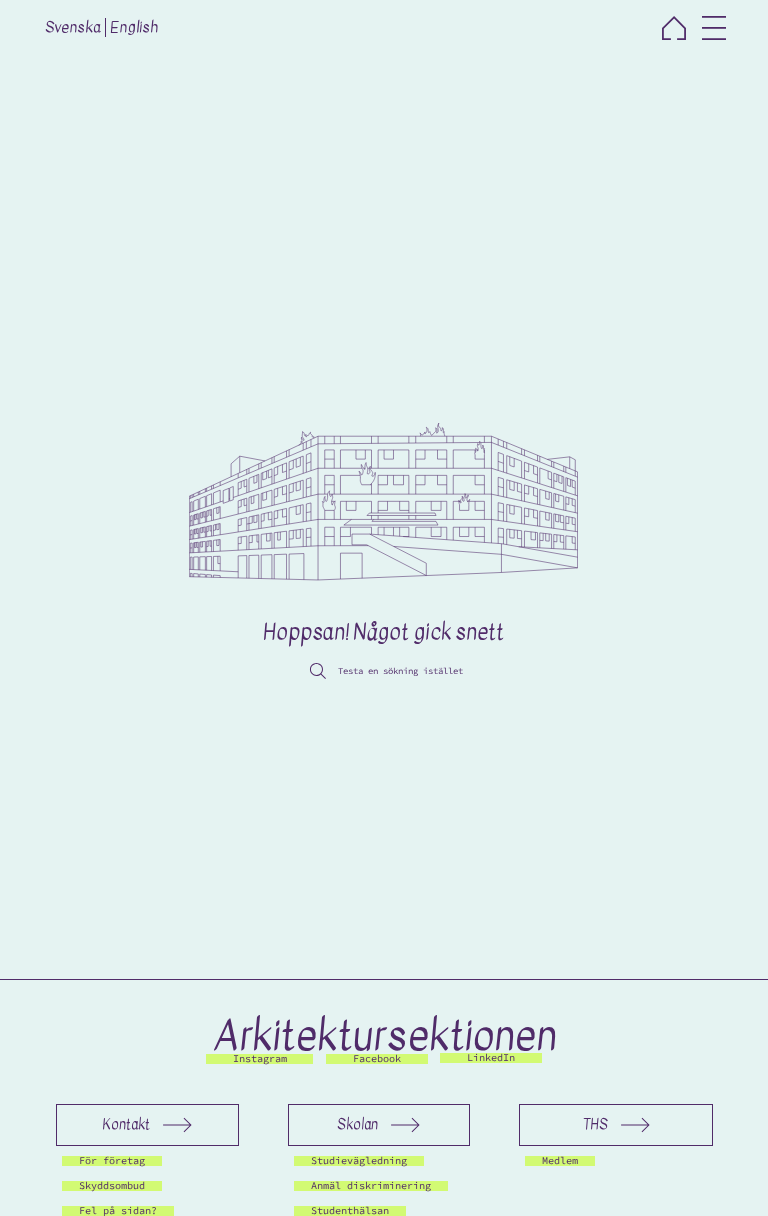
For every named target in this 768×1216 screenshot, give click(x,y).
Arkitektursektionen (384, 1036)
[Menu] (714, 28)
